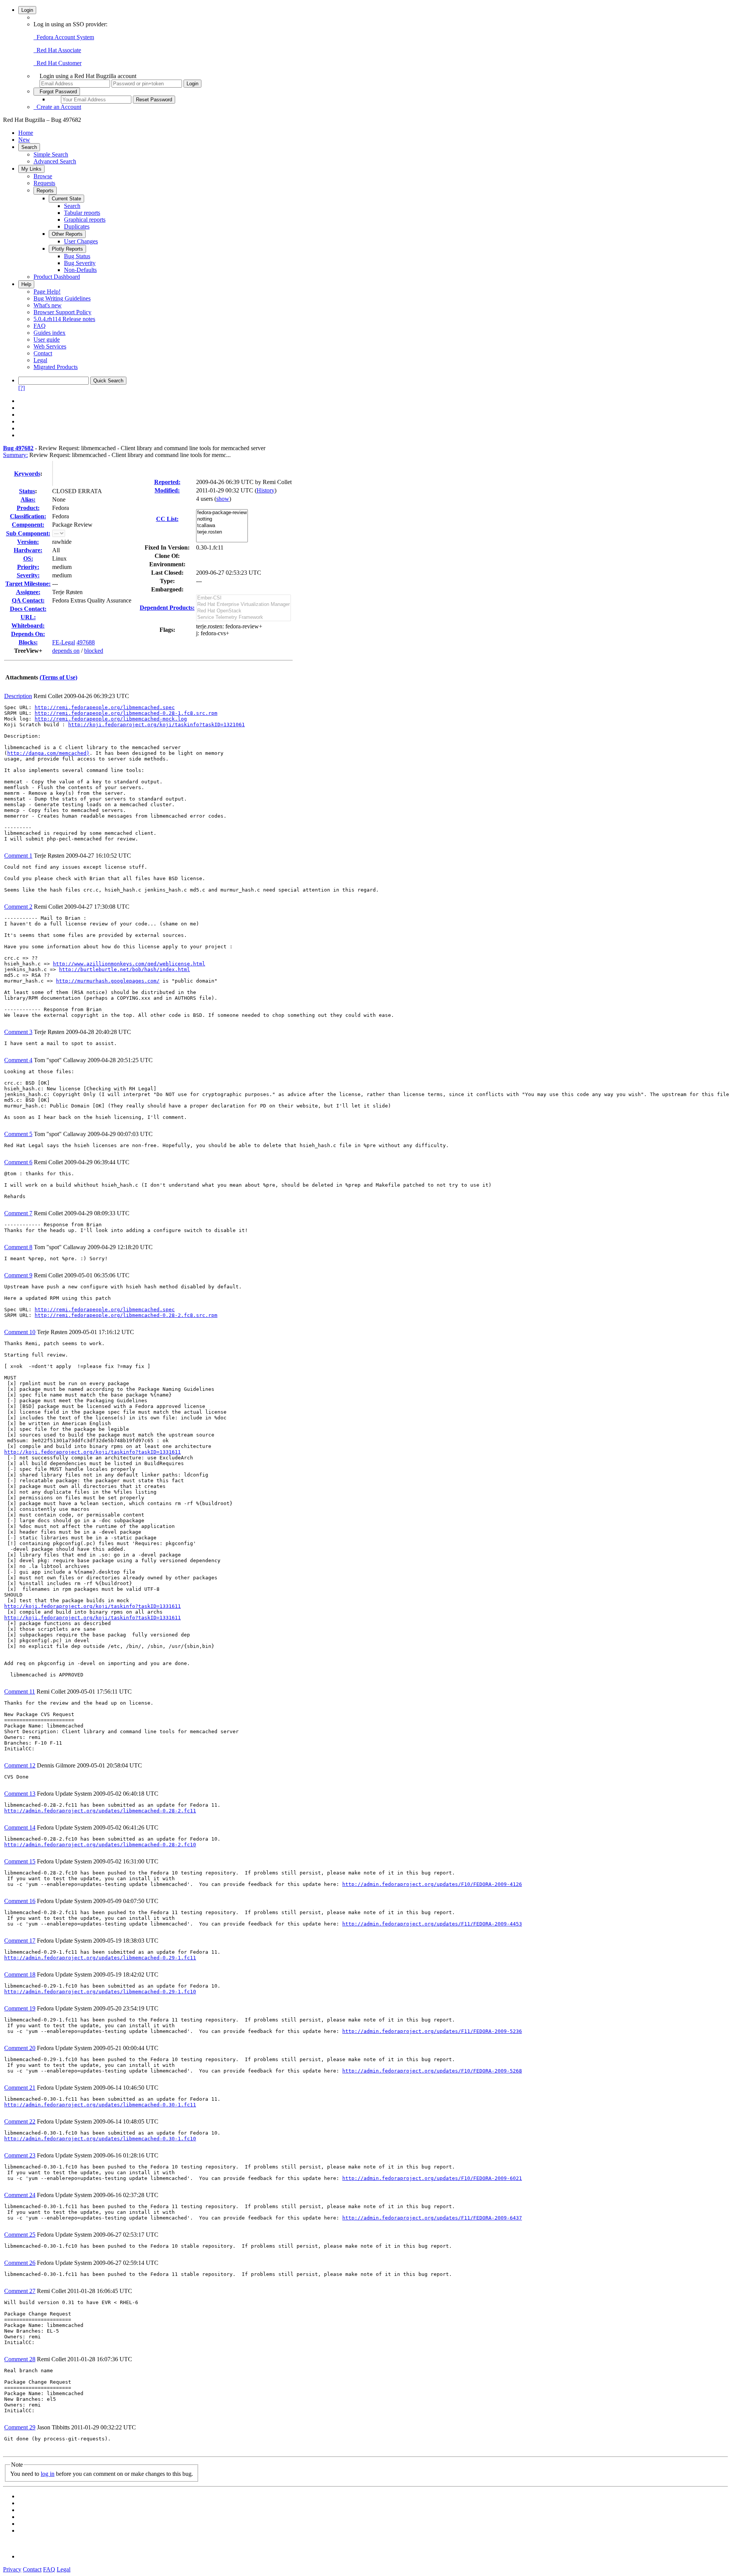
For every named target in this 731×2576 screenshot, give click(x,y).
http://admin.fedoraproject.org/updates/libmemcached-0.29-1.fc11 (100, 1958)
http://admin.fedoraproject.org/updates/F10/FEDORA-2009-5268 (432, 2071)
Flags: (167, 630)
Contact (43, 353)
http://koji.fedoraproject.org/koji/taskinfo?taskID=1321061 (156, 725)
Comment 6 (18, 1162)
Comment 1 (18, 856)
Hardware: (28, 550)
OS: (28, 559)
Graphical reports (85, 220)
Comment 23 (20, 2155)
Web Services (50, 346)
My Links (31, 169)
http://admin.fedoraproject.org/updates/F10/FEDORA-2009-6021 (432, 2178)
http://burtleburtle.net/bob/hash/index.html (124, 969)
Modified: (167, 490)
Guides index (49, 333)
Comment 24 (20, 2195)
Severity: (28, 575)
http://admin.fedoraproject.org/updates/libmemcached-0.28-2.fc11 (100, 1811)
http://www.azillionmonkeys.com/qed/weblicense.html (129, 964)
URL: (28, 617)
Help (26, 284)
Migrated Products (56, 367)
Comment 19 (20, 2008)
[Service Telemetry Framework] (243, 618)
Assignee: (28, 592)
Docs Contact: (28, 609)
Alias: (28, 499)
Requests (44, 183)
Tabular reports (82, 213)
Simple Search (51, 154)
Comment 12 (20, 1765)
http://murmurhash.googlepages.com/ (108, 981)
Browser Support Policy (62, 312)
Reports (45, 191)
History (266, 490)
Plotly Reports (67, 249)
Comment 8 (18, 1247)
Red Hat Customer (57, 63)
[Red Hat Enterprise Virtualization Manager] (243, 605)
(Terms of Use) (58, 677)
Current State (66, 199)
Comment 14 (20, 1827)
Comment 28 (20, 2359)
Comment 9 (18, 1275)
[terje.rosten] (222, 532)
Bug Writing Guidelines (62, 298)
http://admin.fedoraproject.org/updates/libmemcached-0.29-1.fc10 (100, 1992)
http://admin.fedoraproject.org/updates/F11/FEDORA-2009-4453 (432, 1924)
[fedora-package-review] (222, 513)
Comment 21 (20, 2088)
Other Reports (67, 234)
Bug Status (77, 256)
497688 (86, 642)
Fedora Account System (64, 37)
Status (27, 491)
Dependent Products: (167, 608)
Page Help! (47, 292)
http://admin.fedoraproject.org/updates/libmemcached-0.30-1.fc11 (100, 2105)
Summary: (15, 455)
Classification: (28, 516)
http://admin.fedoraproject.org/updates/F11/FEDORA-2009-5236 (432, 2031)
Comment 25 (20, 2235)
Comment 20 (20, 2048)
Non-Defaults (80, 270)
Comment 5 (18, 1134)
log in (48, 2474)
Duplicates (77, 226)
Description (18, 696)
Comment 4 (18, 1060)
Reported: (167, 482)
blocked (94, 651)
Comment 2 (18, 907)
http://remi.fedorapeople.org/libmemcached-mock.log (111, 719)
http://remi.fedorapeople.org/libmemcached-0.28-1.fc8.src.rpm (126, 713)
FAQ (40, 326)
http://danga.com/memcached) (48, 753)
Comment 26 (20, 2263)
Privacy (12, 2569)
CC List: (167, 519)
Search (29, 147)
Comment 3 (18, 1032)
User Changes (81, 241)
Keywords (27, 474)
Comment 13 (20, 1794)
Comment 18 (20, 1974)
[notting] (222, 519)
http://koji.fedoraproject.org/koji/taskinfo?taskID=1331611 (93, 1452)
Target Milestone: (28, 584)
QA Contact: (28, 600)
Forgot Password (57, 92)
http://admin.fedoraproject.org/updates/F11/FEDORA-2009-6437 (432, 2218)
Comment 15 (20, 1861)
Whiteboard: (28, 626)
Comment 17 (20, 1941)
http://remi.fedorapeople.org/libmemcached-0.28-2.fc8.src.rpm (126, 1315)
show (223, 499)
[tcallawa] (222, 526)
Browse (43, 176)
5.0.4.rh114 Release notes (64, 319)
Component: (28, 525)
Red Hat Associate (57, 50)
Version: (28, 542)
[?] (22, 388)
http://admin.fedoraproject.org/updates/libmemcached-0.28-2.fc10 (100, 1845)
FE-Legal (64, 642)
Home (26, 133)
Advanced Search (55, 161)
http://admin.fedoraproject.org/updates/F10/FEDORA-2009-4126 (432, 1884)
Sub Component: (28, 533)
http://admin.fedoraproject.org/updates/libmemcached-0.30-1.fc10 (100, 2139)
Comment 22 (20, 2121)
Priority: (28, 567)
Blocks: (28, 642)
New (24, 140)
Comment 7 (18, 1213)
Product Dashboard (57, 277)
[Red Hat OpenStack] (243, 611)
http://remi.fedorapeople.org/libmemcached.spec (105, 707)
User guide (47, 340)
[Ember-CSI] (243, 598)
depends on (66, 651)
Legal (40, 360)
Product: (28, 508)
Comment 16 (20, 1901)
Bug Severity (80, 263)
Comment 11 (20, 1691)
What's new (48, 305)
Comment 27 (20, 2291)
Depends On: (28, 634)
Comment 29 (20, 2427)
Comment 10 (20, 1332)
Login (27, 10)
